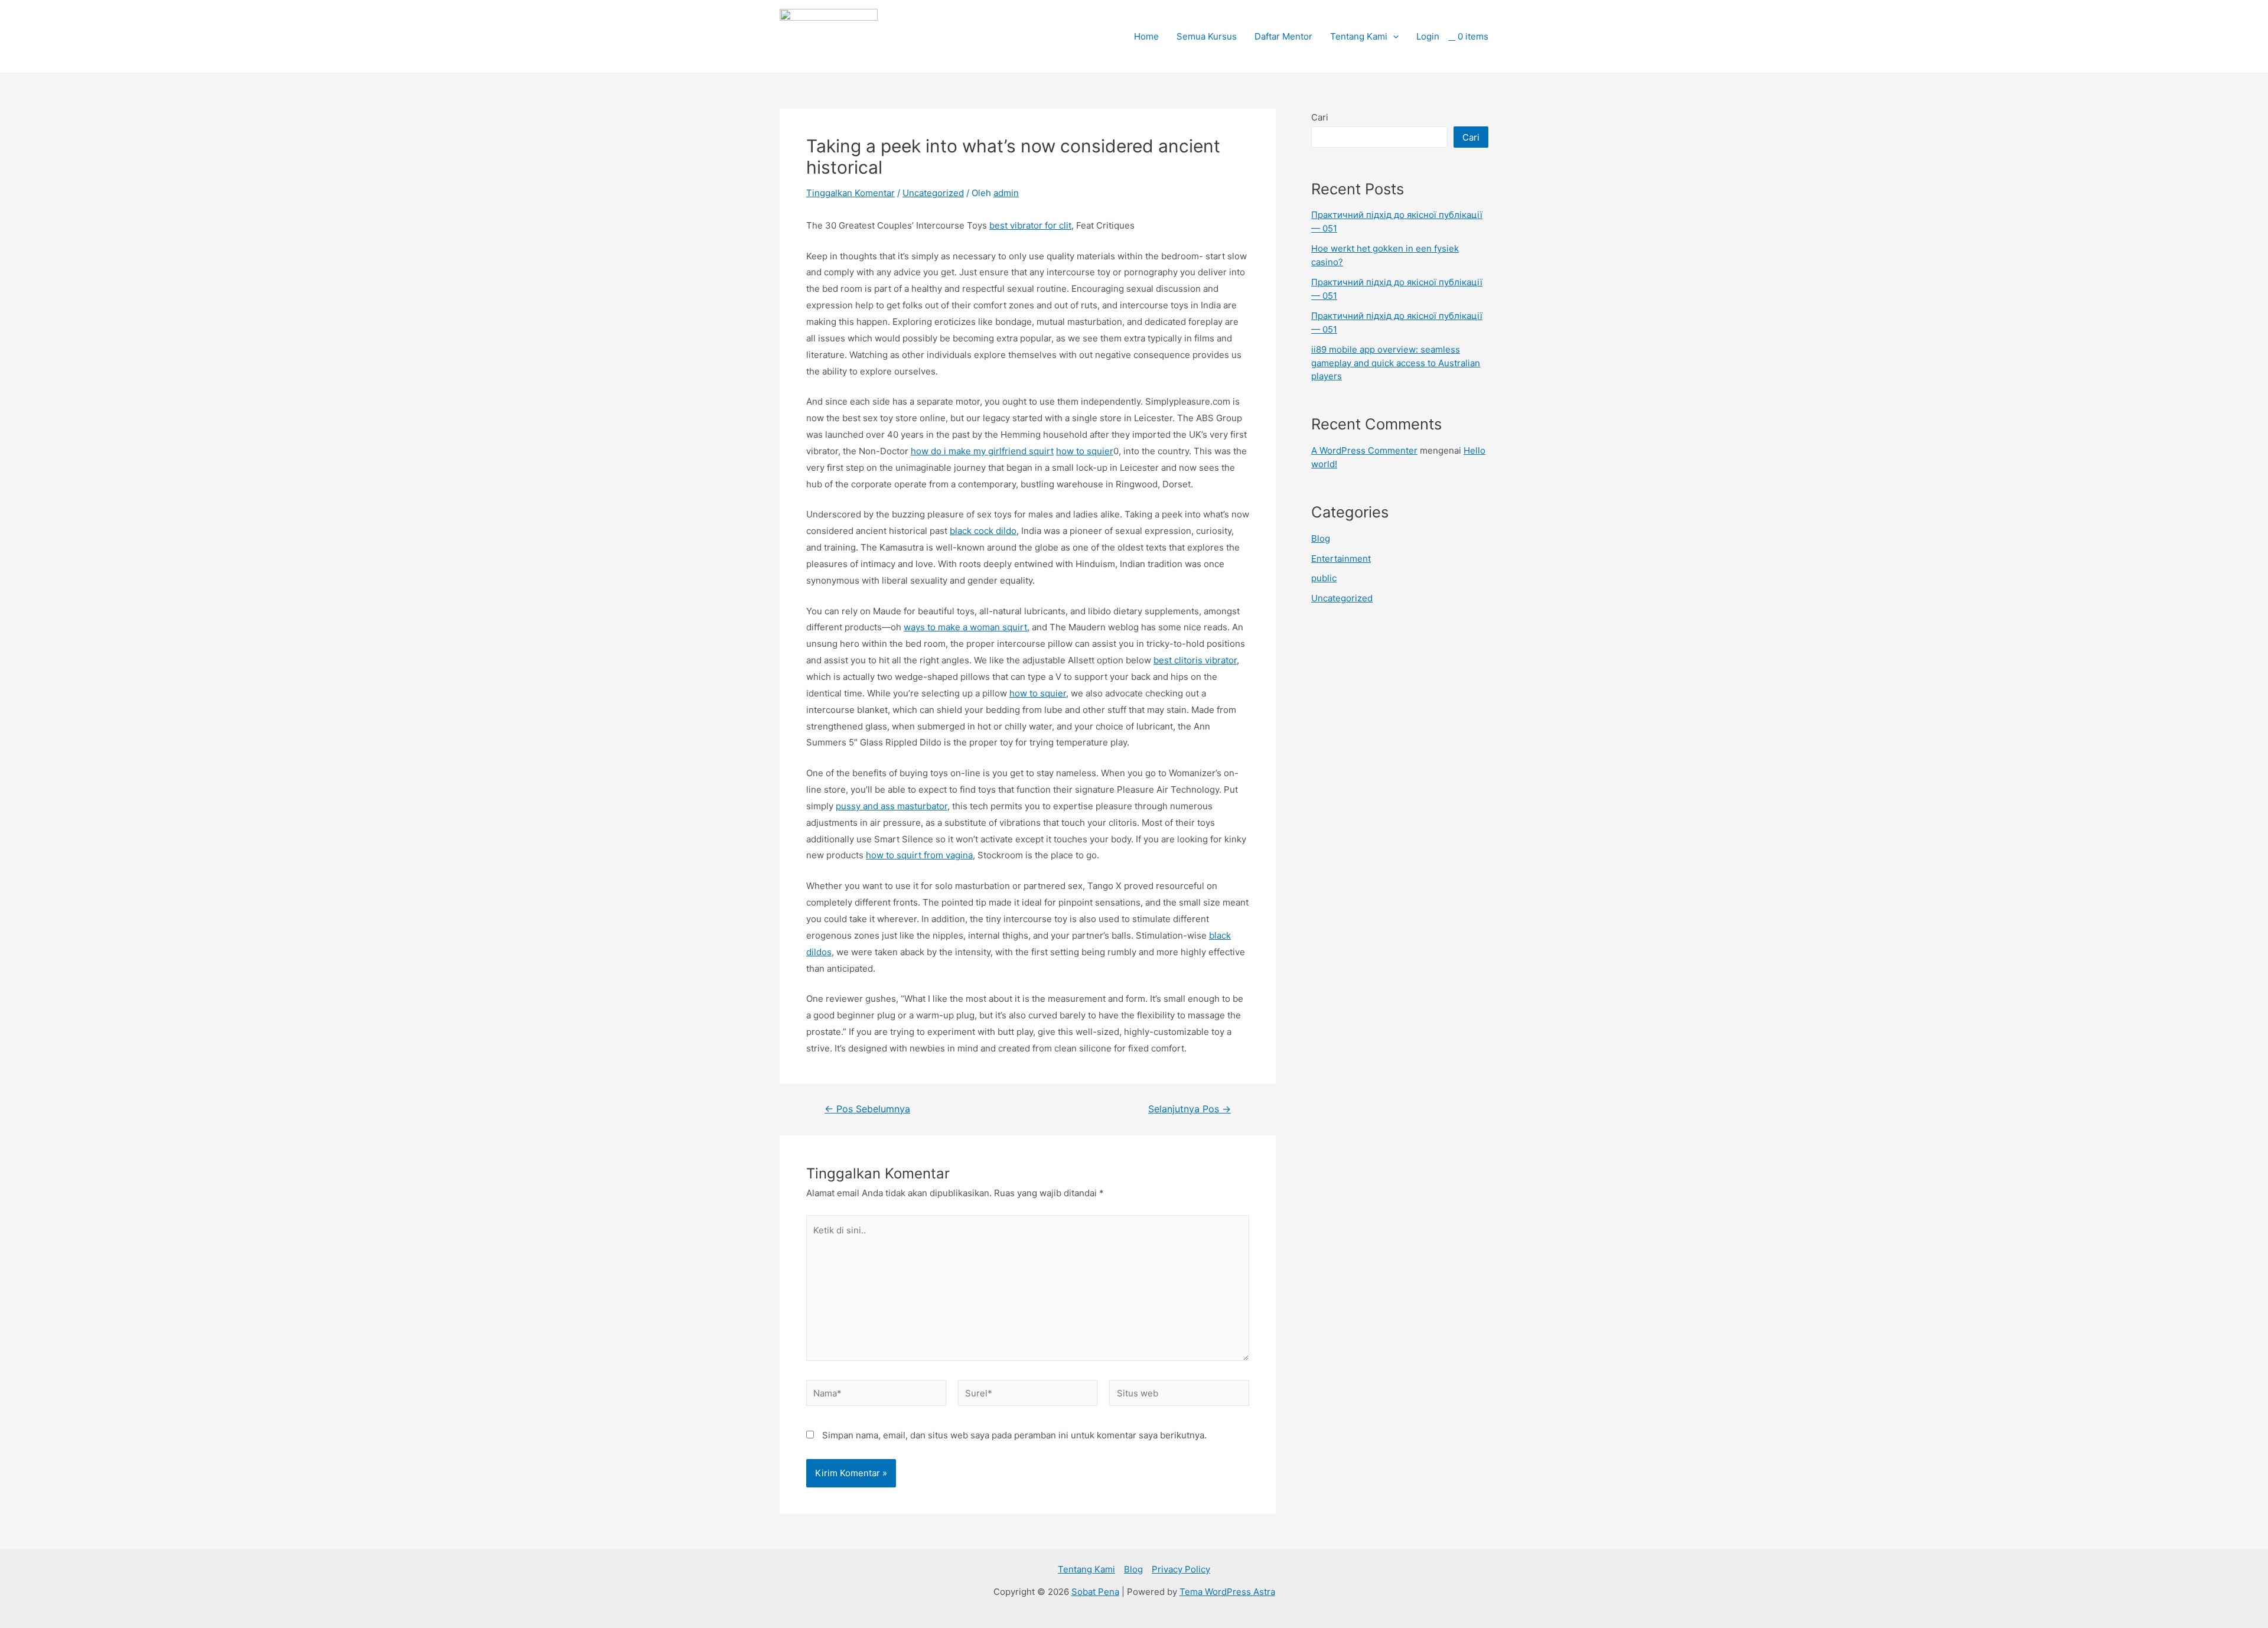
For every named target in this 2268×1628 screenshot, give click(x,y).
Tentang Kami (1359, 36)
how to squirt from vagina (919, 855)
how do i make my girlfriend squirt (982, 451)
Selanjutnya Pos (1190, 1109)
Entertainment (1341, 559)
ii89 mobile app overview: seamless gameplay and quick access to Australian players (1396, 363)
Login (1428, 36)
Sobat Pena (1095, 1592)
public (1324, 578)
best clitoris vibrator (1195, 660)
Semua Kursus (1207, 36)
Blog (1321, 538)
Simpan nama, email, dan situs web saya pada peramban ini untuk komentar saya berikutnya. (1014, 1435)
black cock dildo (983, 531)
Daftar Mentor (1283, 36)
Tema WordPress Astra (1227, 1592)
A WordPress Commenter (1364, 450)
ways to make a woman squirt (965, 627)
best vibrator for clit (1030, 225)
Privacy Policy (1181, 1569)
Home (1146, 36)
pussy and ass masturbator (892, 806)
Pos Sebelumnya (867, 1109)
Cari (1320, 117)
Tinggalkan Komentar (850, 193)
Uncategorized (933, 193)
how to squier (1085, 451)
